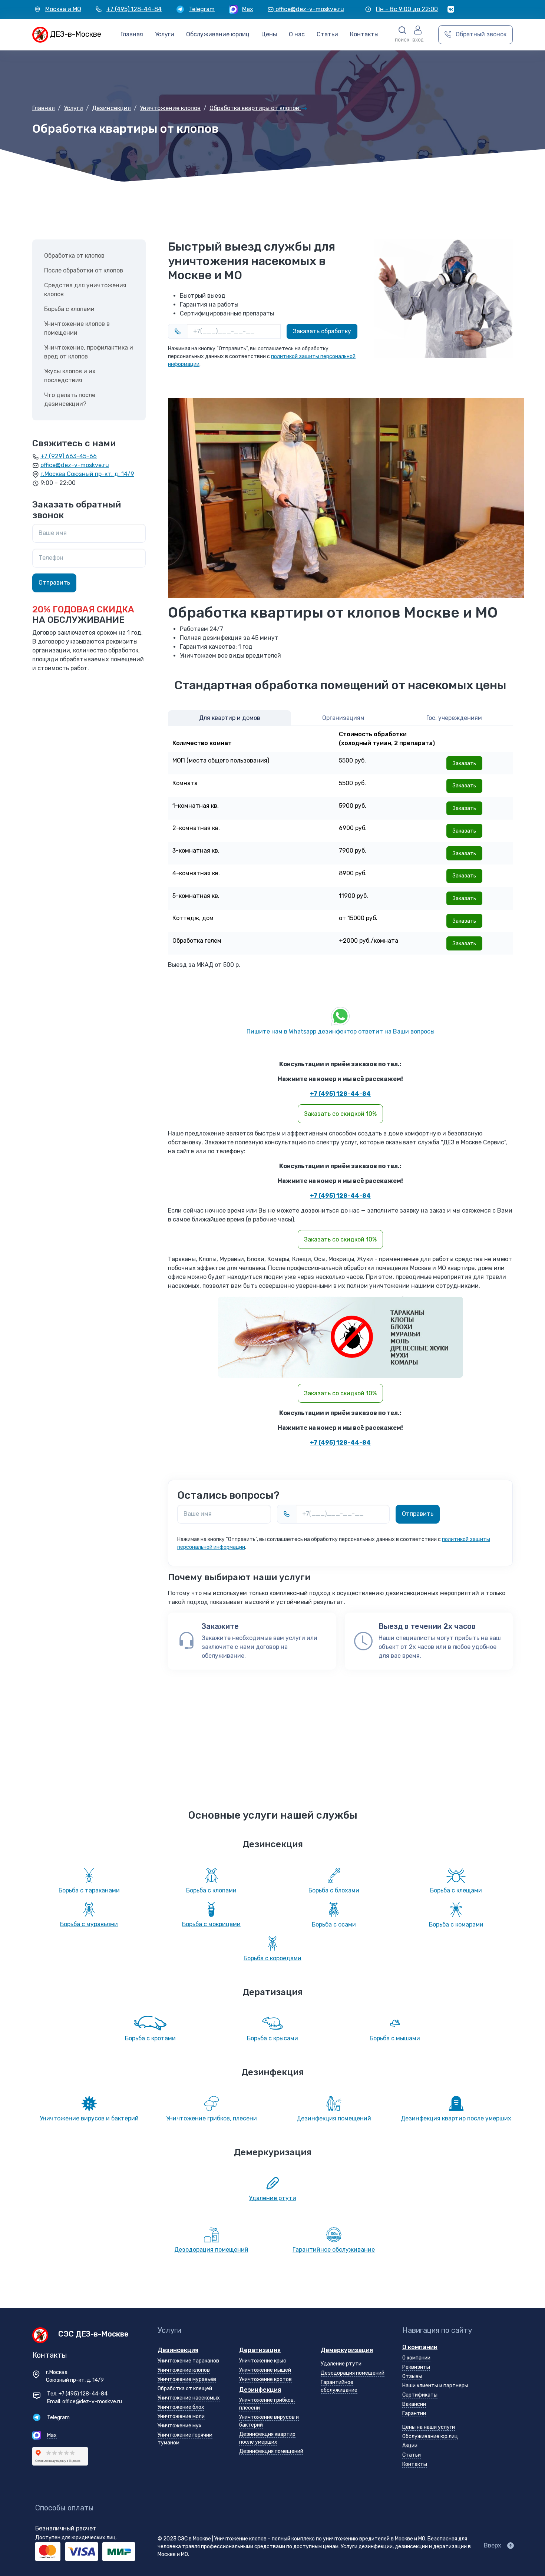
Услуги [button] (165, 34)
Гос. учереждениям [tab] (454, 718)
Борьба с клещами (456, 1890)
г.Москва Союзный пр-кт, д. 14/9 (87, 474)
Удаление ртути (272, 2198)
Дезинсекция (178, 2350)
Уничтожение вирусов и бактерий (89, 2118)
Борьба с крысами (272, 2038)
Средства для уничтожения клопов (85, 290)
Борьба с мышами (395, 2038)
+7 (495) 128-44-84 (340, 1094)
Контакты (364, 34)
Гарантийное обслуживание (334, 2250)
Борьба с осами (334, 1924)
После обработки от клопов (84, 270)
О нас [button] (297, 34)
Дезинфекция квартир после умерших (456, 2118)
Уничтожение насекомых (189, 2398)
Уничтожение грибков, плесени (212, 2118)
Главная (132, 34)
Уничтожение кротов (265, 2379)
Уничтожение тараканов (188, 2361)
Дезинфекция (260, 2390)
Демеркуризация (347, 2350)
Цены (269, 34)
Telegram (58, 2418)
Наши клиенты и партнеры (435, 2386)
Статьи (412, 2455)
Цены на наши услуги (429, 2427)
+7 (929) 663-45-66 (69, 456)
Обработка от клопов (74, 256)
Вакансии (414, 2404)
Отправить (418, 1514)
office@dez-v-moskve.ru (75, 465)
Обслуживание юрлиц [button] (218, 34)
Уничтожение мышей (265, 2370)
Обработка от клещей (185, 2389)
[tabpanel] (340, 840)
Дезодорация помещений (211, 2250)
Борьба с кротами (150, 2038)
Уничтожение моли (181, 2416)
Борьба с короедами (272, 1958)
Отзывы (412, 2376)
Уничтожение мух (180, 2426)
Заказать (464, 763)
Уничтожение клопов (184, 2370)
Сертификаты (420, 2395)
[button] (402, 35)
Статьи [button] (327, 34)
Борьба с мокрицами (211, 1924)
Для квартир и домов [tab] (230, 718)
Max (52, 2435)
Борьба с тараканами (89, 1890)
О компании (420, 2347)
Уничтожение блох (181, 2407)
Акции (410, 2446)
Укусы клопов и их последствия (70, 376)
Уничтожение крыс (263, 2361)
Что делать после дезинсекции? (70, 399)
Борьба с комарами (456, 1924)
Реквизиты (416, 2367)
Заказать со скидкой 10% (340, 1114)
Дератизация (260, 2350)
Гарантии (414, 2413)
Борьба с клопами (69, 309)
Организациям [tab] (343, 718)
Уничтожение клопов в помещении (77, 328)
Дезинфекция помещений (334, 2118)
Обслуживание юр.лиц (430, 2436)
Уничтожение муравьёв (187, 2379)
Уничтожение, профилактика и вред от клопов (89, 352)
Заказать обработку (322, 331)
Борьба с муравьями (89, 1924)
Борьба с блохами (334, 1890)
